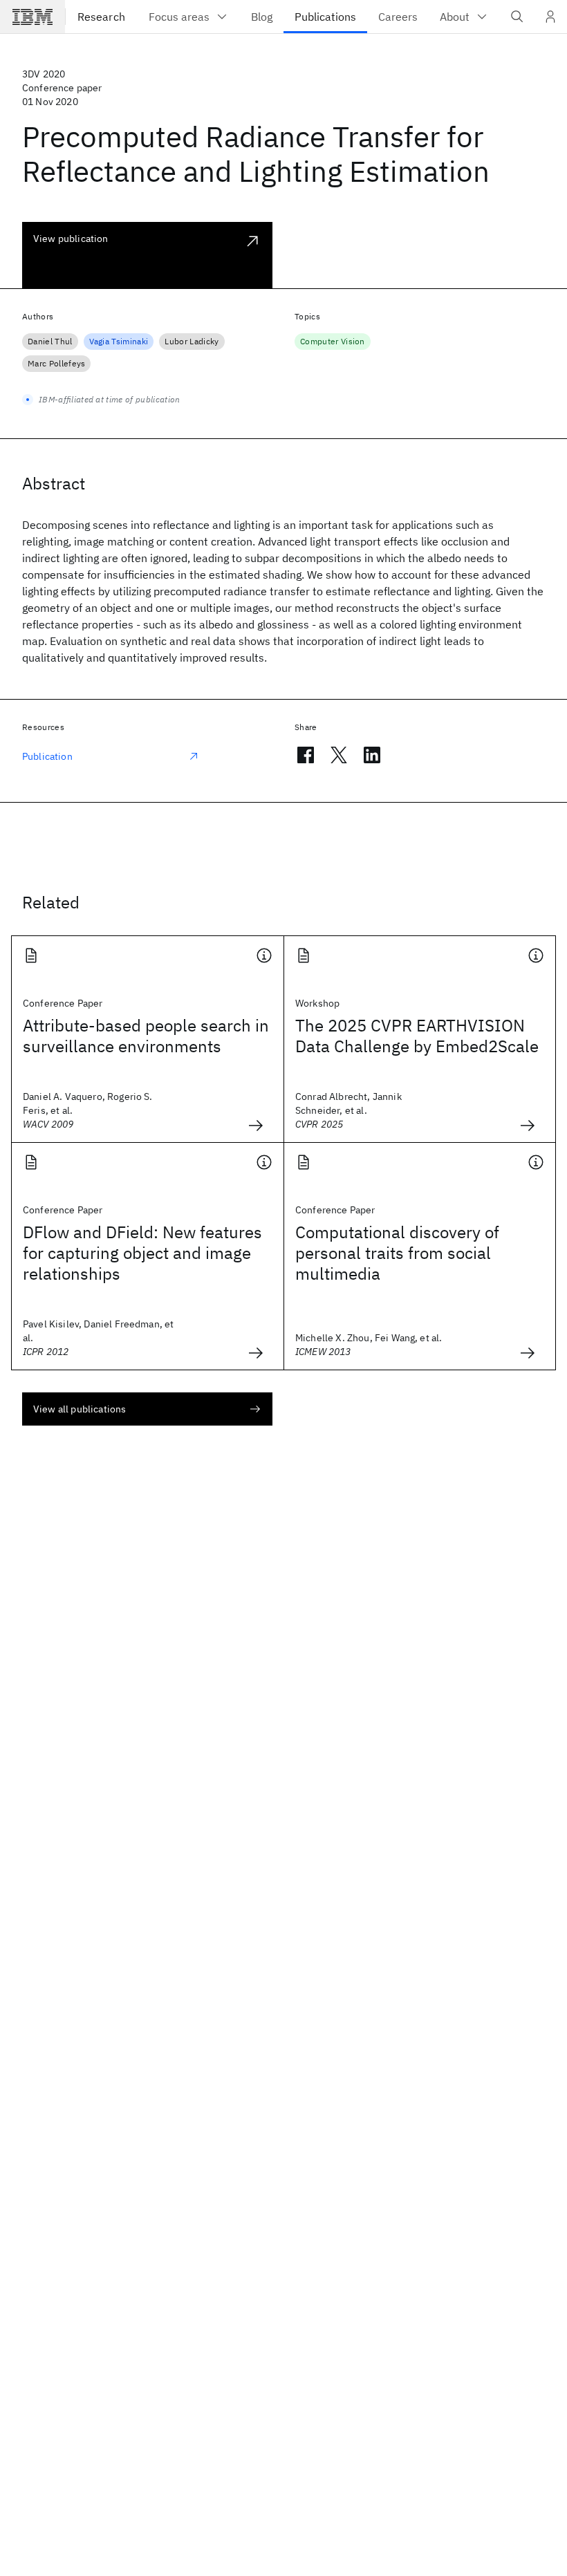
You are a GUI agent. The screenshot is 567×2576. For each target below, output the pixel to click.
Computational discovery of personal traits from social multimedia (397, 1253)
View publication (71, 239)
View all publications (80, 1409)
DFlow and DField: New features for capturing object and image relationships (142, 1253)
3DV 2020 (44, 74)
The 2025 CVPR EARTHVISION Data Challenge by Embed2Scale (417, 1036)
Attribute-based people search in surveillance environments (146, 1036)
